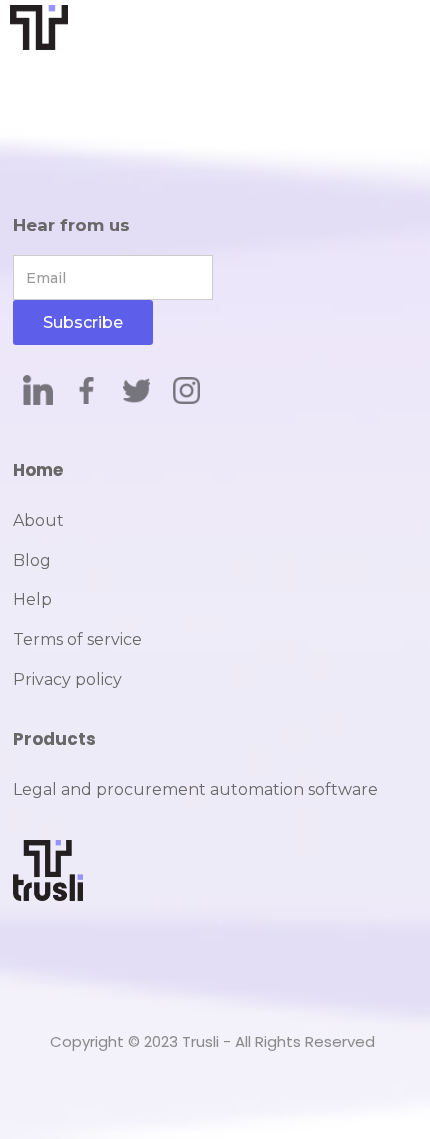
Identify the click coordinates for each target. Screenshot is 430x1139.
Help (32, 599)
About (38, 520)
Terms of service (77, 639)
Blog (32, 560)
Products (54, 739)
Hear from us (71, 225)
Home (38, 470)
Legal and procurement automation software (195, 789)
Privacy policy (67, 679)
